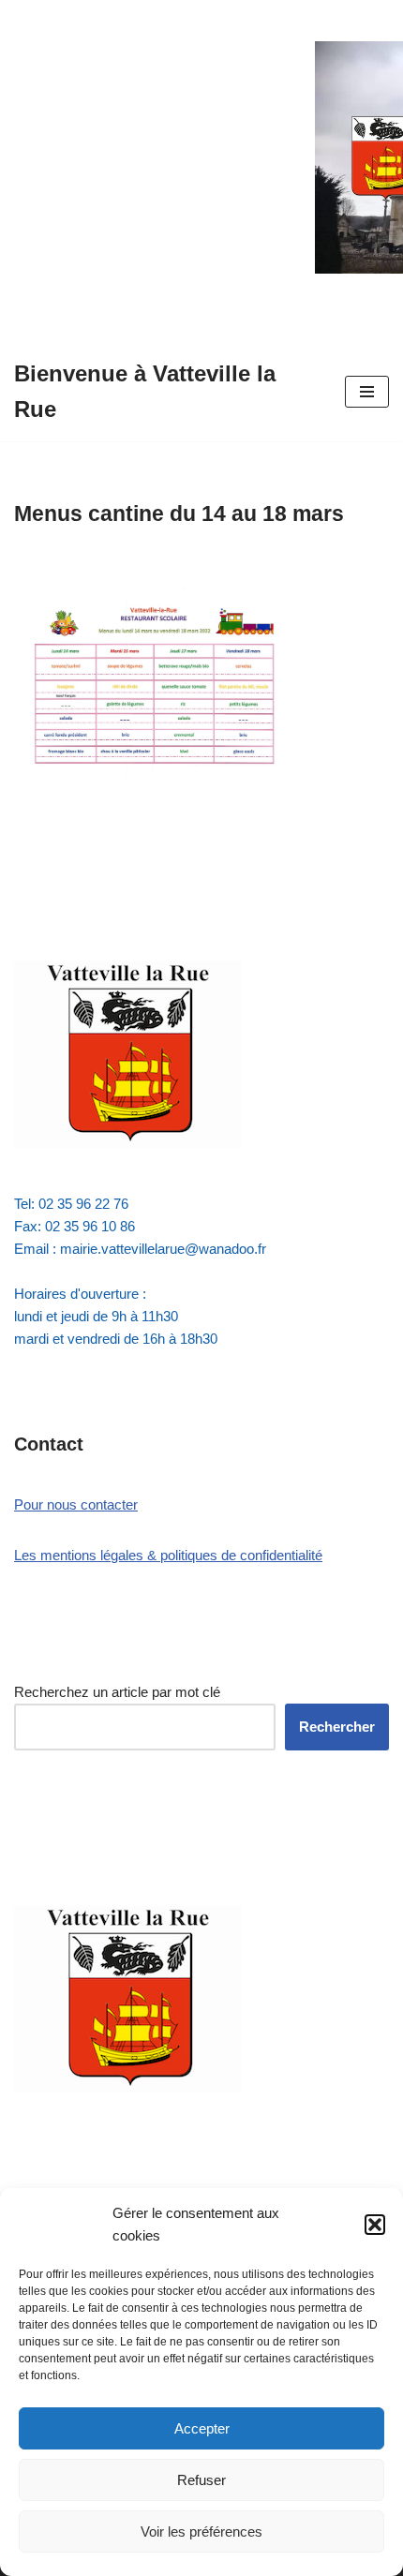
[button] (375, 2225)
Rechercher (337, 1727)
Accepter (202, 2428)
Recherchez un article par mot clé (117, 1692)
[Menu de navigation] (367, 392)
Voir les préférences (201, 2531)
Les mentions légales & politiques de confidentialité (168, 1555)
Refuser (201, 2480)
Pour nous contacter (76, 1504)
